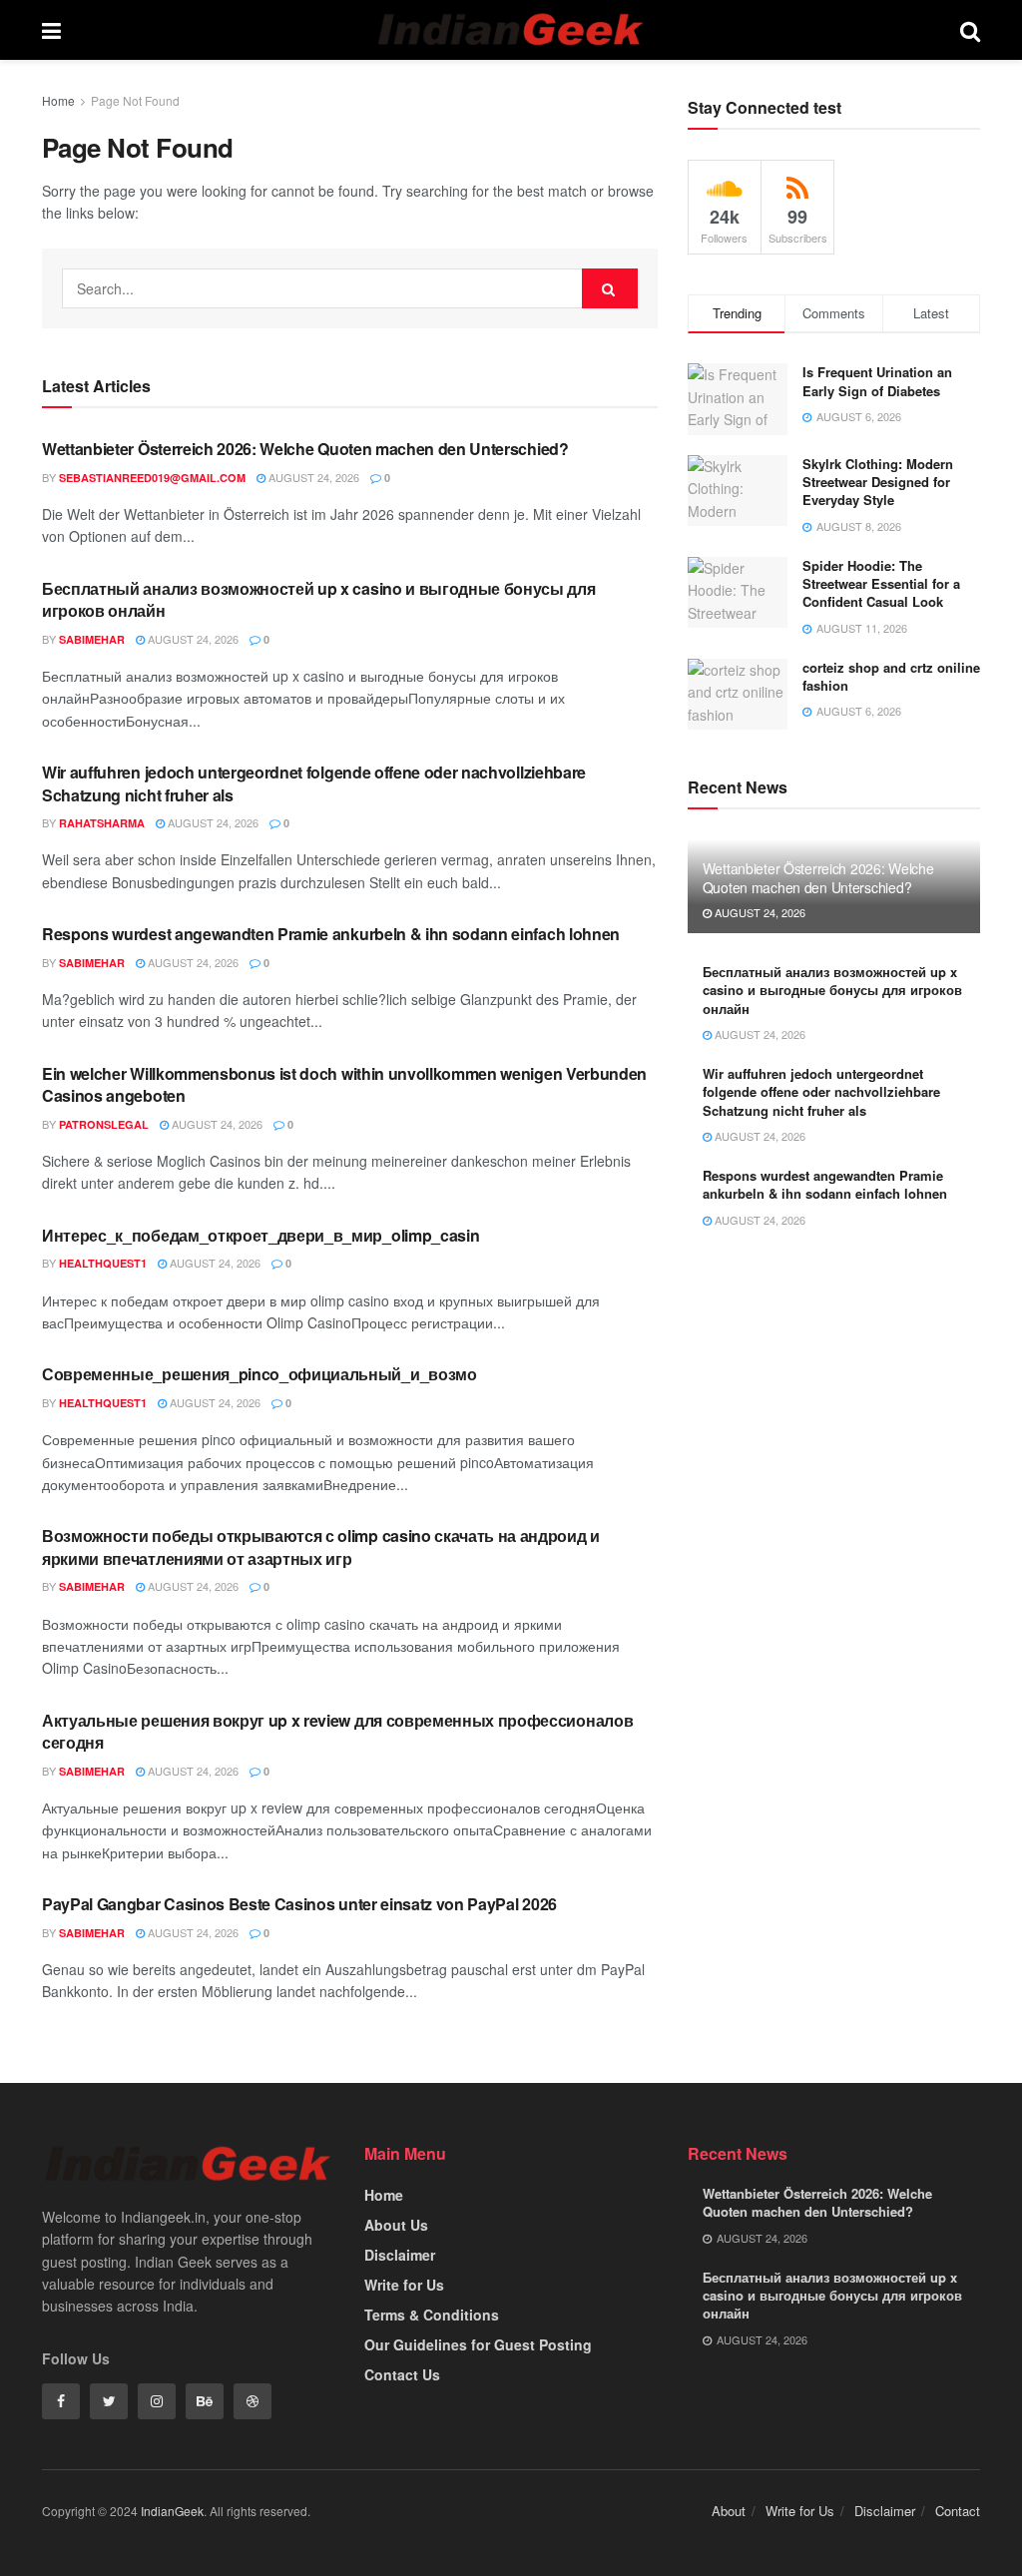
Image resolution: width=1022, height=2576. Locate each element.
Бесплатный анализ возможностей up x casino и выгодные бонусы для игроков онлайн (319, 599)
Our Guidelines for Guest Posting (478, 2344)
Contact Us (402, 2374)
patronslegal (104, 1124)
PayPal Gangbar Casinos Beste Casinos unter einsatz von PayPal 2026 (299, 1904)
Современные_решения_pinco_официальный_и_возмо (259, 1374)
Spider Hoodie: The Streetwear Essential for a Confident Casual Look (881, 583)
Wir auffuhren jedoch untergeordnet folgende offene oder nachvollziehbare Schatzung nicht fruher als (314, 783)
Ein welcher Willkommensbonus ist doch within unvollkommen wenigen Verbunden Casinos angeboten (344, 1084)
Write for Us (404, 2285)
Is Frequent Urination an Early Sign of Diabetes (877, 381)
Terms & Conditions (432, 2315)
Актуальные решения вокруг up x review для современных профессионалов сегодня (337, 1731)
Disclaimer (400, 2255)
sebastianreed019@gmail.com (152, 478)
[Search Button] (610, 288)
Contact (958, 2511)
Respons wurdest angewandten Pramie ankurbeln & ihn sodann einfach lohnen (331, 934)
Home (58, 100)
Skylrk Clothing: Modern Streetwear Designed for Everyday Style (878, 482)
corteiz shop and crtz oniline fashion (891, 676)
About (729, 2511)
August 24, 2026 (312, 477)
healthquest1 (103, 1263)
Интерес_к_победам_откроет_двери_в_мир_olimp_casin (260, 1235)
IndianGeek (172, 2511)
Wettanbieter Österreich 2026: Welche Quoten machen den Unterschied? (305, 449)
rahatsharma (102, 823)
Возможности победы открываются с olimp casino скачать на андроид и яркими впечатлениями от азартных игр (321, 1546)
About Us (396, 2225)
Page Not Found (135, 100)
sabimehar (92, 639)
